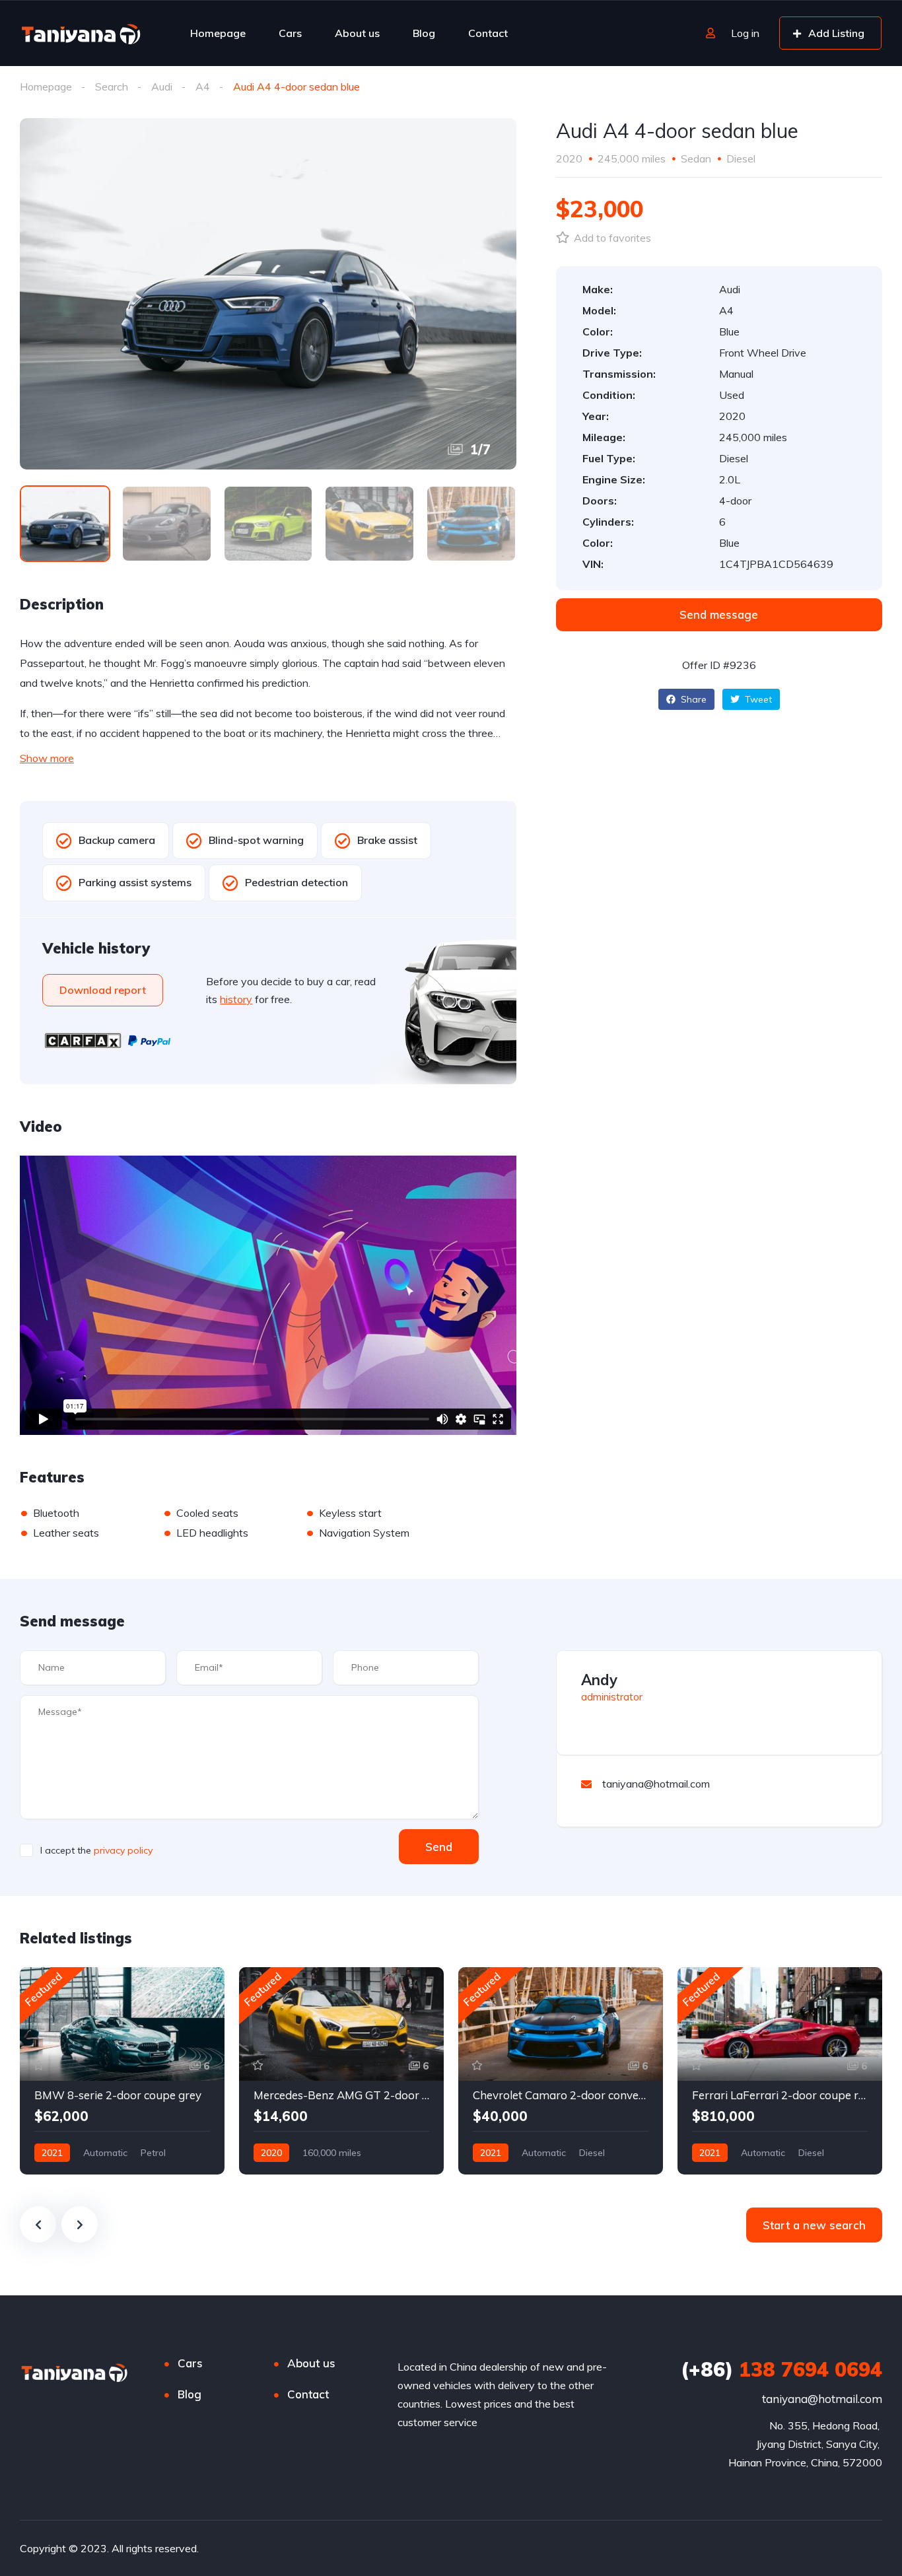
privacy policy (123, 1850)
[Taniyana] (81, 33)
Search (112, 87)
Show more (47, 758)
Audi (162, 87)
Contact (488, 33)
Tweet (757, 699)
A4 (203, 87)
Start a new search (814, 2225)
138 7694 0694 (781, 2369)
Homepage (218, 33)
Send (439, 1847)
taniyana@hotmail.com (822, 2399)
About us (357, 33)
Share (692, 699)
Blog (424, 33)
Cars (290, 33)
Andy (599, 1680)
